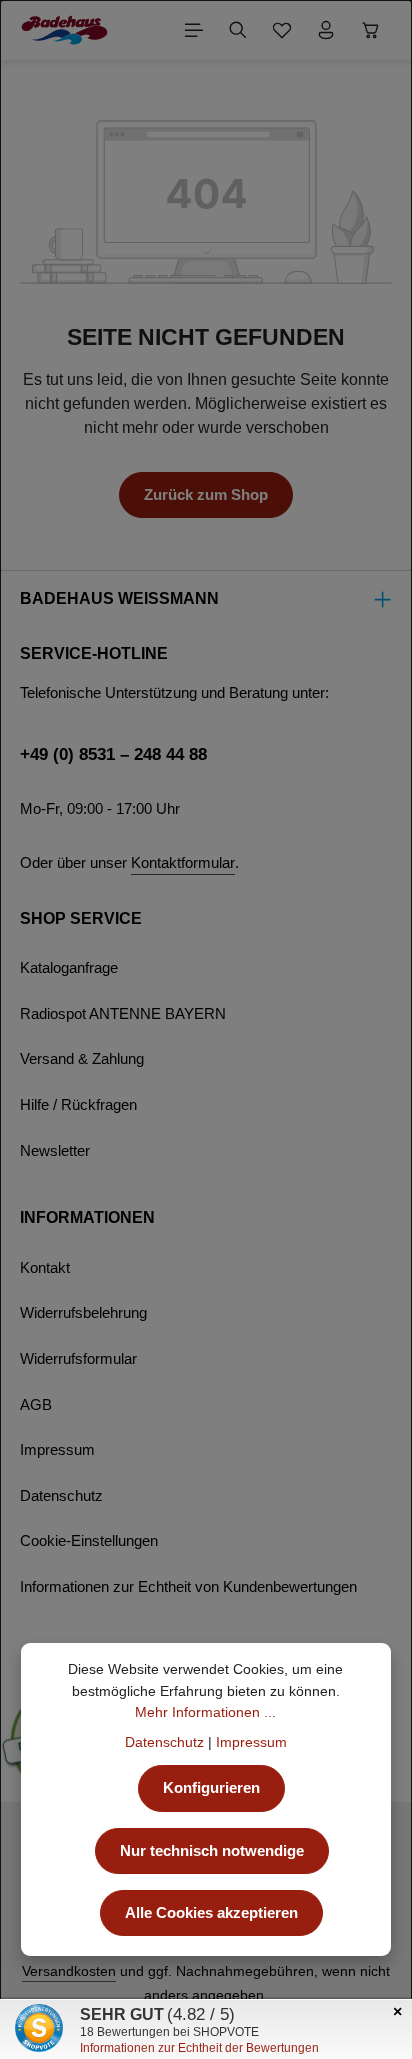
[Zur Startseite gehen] (64, 30)
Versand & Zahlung (82, 1059)
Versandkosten (69, 1971)
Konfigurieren (211, 1788)
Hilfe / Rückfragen (78, 1105)
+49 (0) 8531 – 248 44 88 (113, 754)
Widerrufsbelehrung (83, 1313)
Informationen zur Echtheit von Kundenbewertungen (188, 1587)
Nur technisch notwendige (212, 1851)
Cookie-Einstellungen (89, 1541)
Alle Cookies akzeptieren (211, 1913)
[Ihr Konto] (326, 30)
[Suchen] (238, 30)
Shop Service (81, 918)
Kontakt (45, 1268)
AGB (36, 1405)
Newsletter (55, 1151)
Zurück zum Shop (206, 495)
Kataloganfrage (69, 968)
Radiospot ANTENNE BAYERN (123, 1014)
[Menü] (194, 30)
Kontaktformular (183, 863)
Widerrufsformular (78, 1359)
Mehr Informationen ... (205, 1712)
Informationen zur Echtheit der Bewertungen (199, 2048)
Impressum (57, 1450)
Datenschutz (61, 1496)
